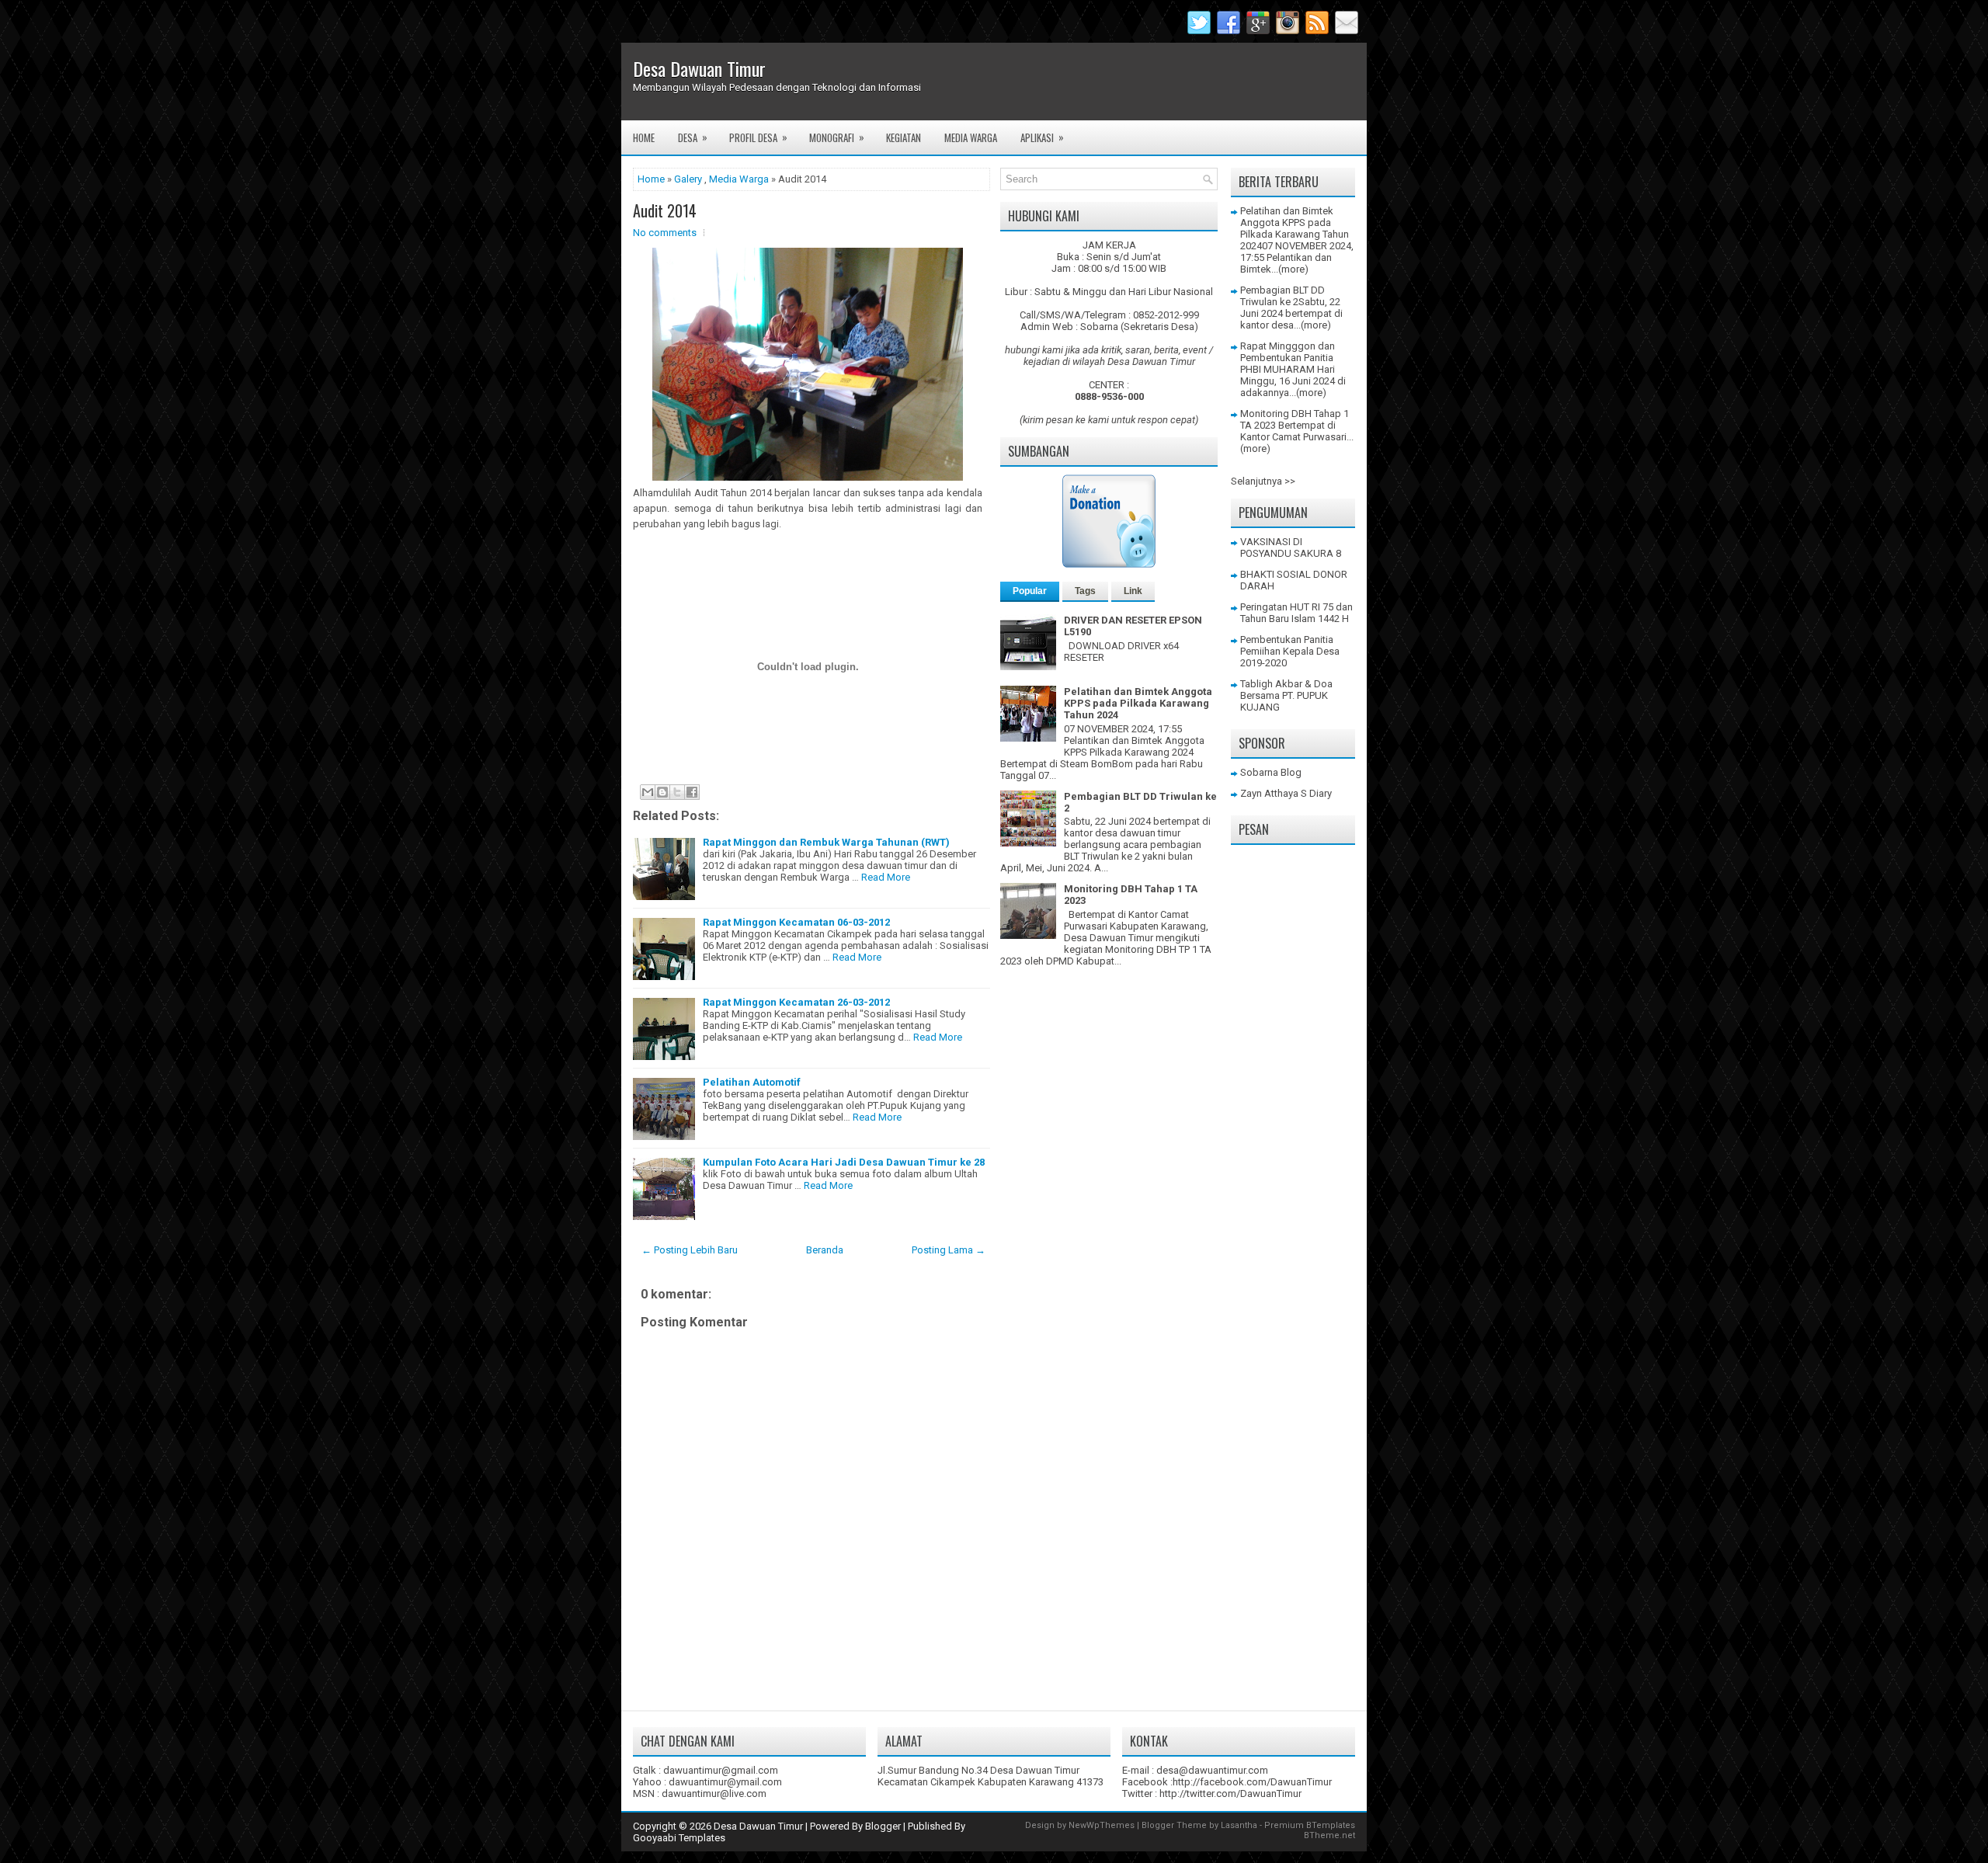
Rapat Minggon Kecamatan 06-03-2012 (796, 922)
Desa (693, 137)
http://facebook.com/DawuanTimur (1252, 1782)
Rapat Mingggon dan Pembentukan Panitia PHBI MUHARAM (1288, 358)
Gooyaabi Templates (679, 1838)
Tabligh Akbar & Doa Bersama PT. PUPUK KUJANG (1286, 695)
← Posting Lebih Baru (690, 1250)
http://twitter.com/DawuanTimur (1230, 1793)
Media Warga (971, 137)
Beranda (825, 1250)
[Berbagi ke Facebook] (692, 792)
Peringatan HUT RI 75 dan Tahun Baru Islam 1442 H (1296, 613)
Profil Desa (758, 137)
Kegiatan (904, 137)
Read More (886, 877)
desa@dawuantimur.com (1212, 1770)
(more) (1293, 269)
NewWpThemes (1102, 1825)
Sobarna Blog (1271, 772)
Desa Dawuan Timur (699, 68)
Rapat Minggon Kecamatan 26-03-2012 (796, 1002)
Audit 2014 (665, 210)
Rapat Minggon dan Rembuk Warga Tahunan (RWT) (826, 842)
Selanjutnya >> (1263, 481)
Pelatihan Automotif (752, 1082)
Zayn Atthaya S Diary (1286, 793)
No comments (665, 233)
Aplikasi (1042, 137)
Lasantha (1239, 1825)
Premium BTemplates (1310, 1825)
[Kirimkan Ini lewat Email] (648, 792)
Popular (1030, 591)
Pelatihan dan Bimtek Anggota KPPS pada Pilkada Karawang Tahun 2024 (1138, 703)
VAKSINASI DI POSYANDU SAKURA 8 (1291, 547)
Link (1133, 591)
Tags (1085, 591)
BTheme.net (1329, 1835)
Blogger (883, 1826)
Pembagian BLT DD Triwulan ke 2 (1282, 296)
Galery (688, 179)
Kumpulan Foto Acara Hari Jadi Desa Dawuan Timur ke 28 (844, 1162)
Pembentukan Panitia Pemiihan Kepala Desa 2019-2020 (1290, 651)
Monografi (837, 137)
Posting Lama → (949, 1250)
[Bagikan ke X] (677, 792)
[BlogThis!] (662, 792)
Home (644, 137)
